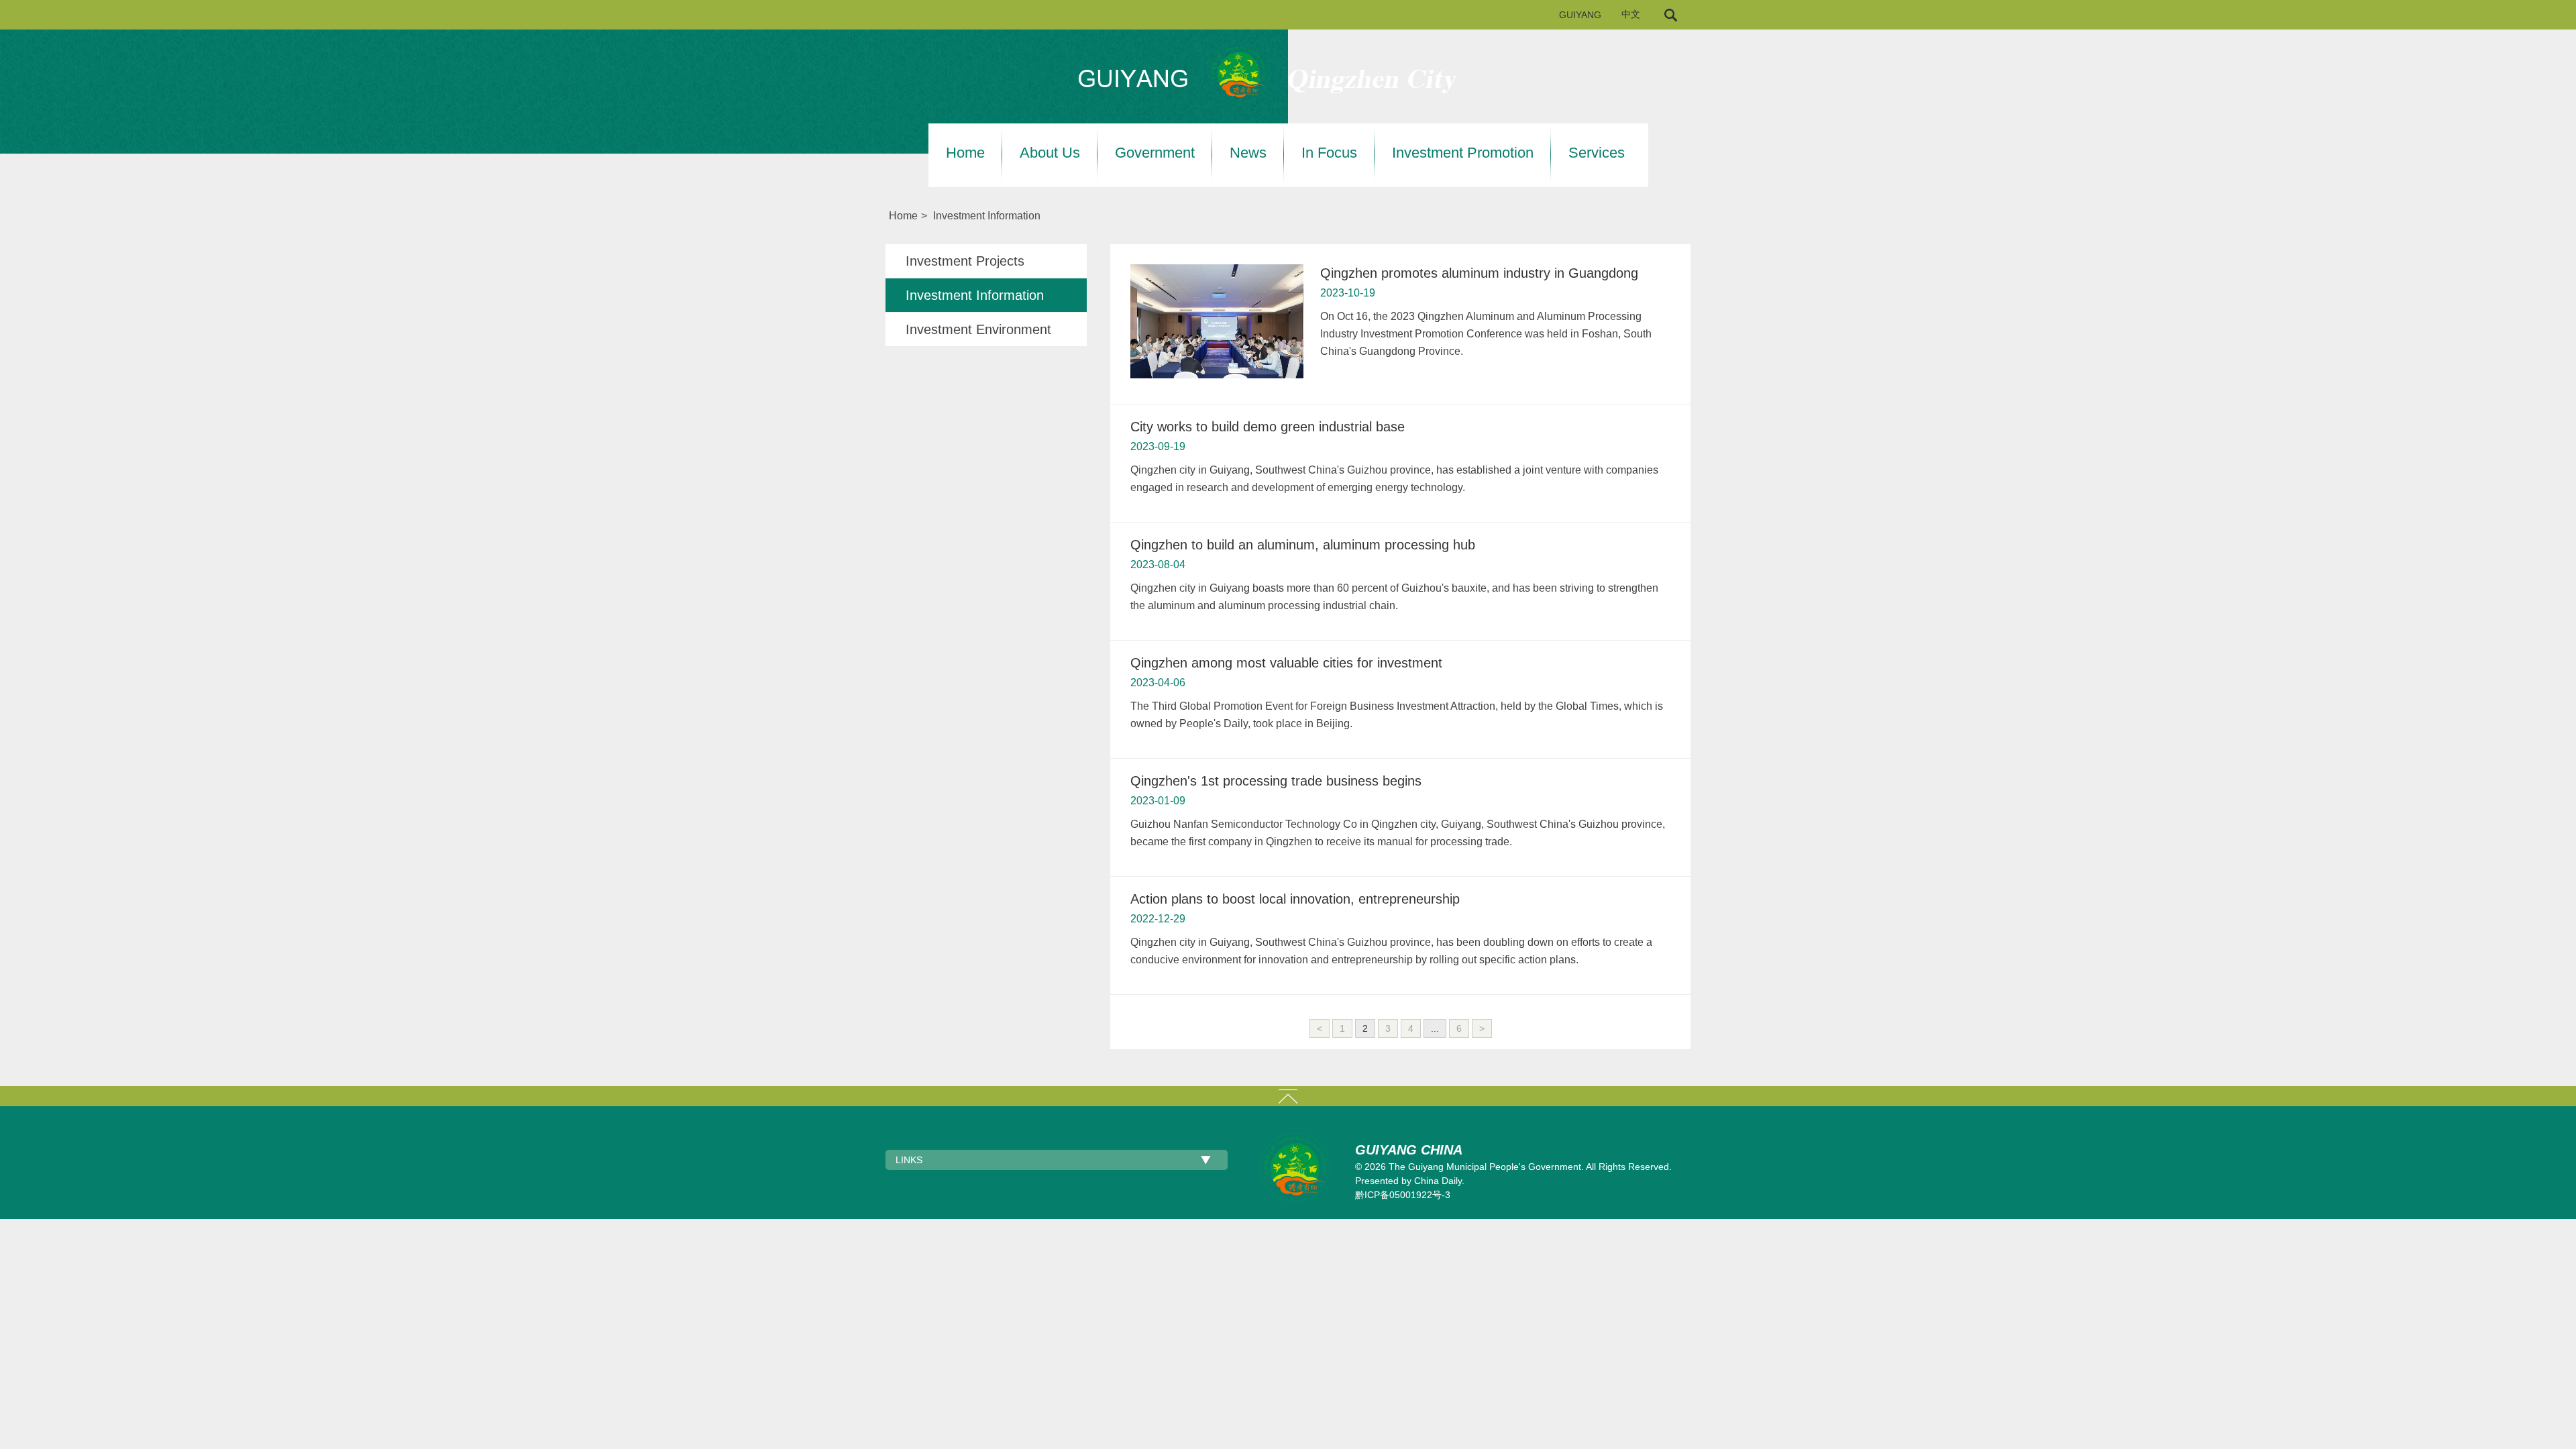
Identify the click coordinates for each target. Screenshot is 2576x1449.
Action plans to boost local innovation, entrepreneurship (1295, 899)
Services (1597, 153)
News (1248, 153)
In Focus (1329, 153)
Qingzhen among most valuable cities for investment (1286, 663)
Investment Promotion (1463, 153)
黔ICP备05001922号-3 (1403, 1195)
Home (965, 153)
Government (1155, 153)
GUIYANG (1580, 15)
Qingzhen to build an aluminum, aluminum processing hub (1303, 545)
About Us (1050, 153)
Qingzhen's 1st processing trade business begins (1276, 781)
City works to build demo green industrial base (1268, 427)
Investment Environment (978, 329)
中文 (1631, 14)
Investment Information (987, 216)
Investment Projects (965, 261)
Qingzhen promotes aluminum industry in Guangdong (1479, 273)
